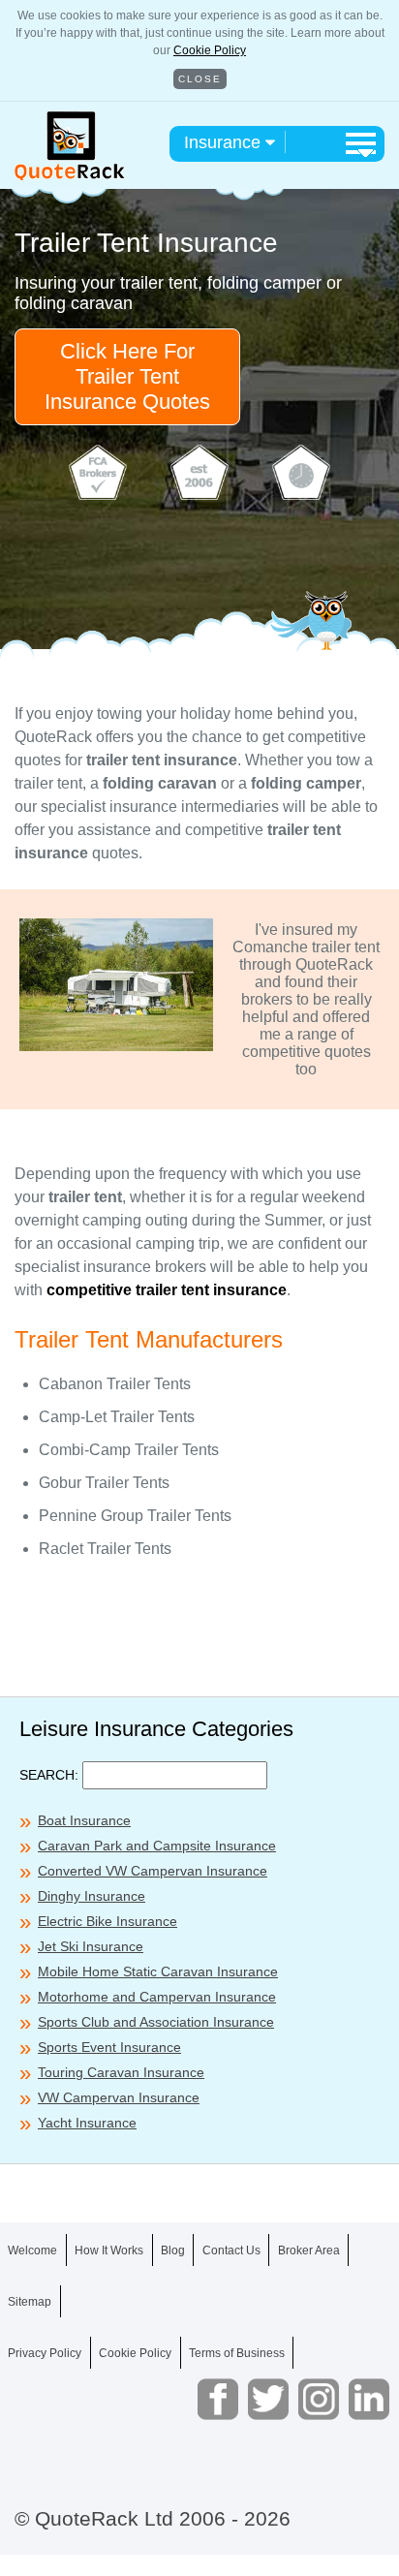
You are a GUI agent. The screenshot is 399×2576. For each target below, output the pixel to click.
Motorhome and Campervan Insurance (157, 1997)
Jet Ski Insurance (91, 1946)
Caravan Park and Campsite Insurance (157, 1846)
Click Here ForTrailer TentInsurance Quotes (127, 376)
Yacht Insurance (87, 2123)
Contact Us (231, 2250)
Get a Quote (199, 2536)
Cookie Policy (210, 50)
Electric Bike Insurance (107, 1921)
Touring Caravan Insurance (121, 2072)
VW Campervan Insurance (119, 2097)
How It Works (109, 2250)
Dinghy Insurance (92, 1896)
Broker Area (309, 2250)
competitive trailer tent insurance (167, 1290)
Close (200, 79)
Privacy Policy (45, 2353)
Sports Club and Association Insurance (156, 2022)
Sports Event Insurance (109, 2047)
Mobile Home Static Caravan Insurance (158, 1971)
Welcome (32, 2250)
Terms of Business (237, 2353)
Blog (173, 2250)
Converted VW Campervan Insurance (153, 1871)
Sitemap (30, 2302)
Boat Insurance (84, 1820)
